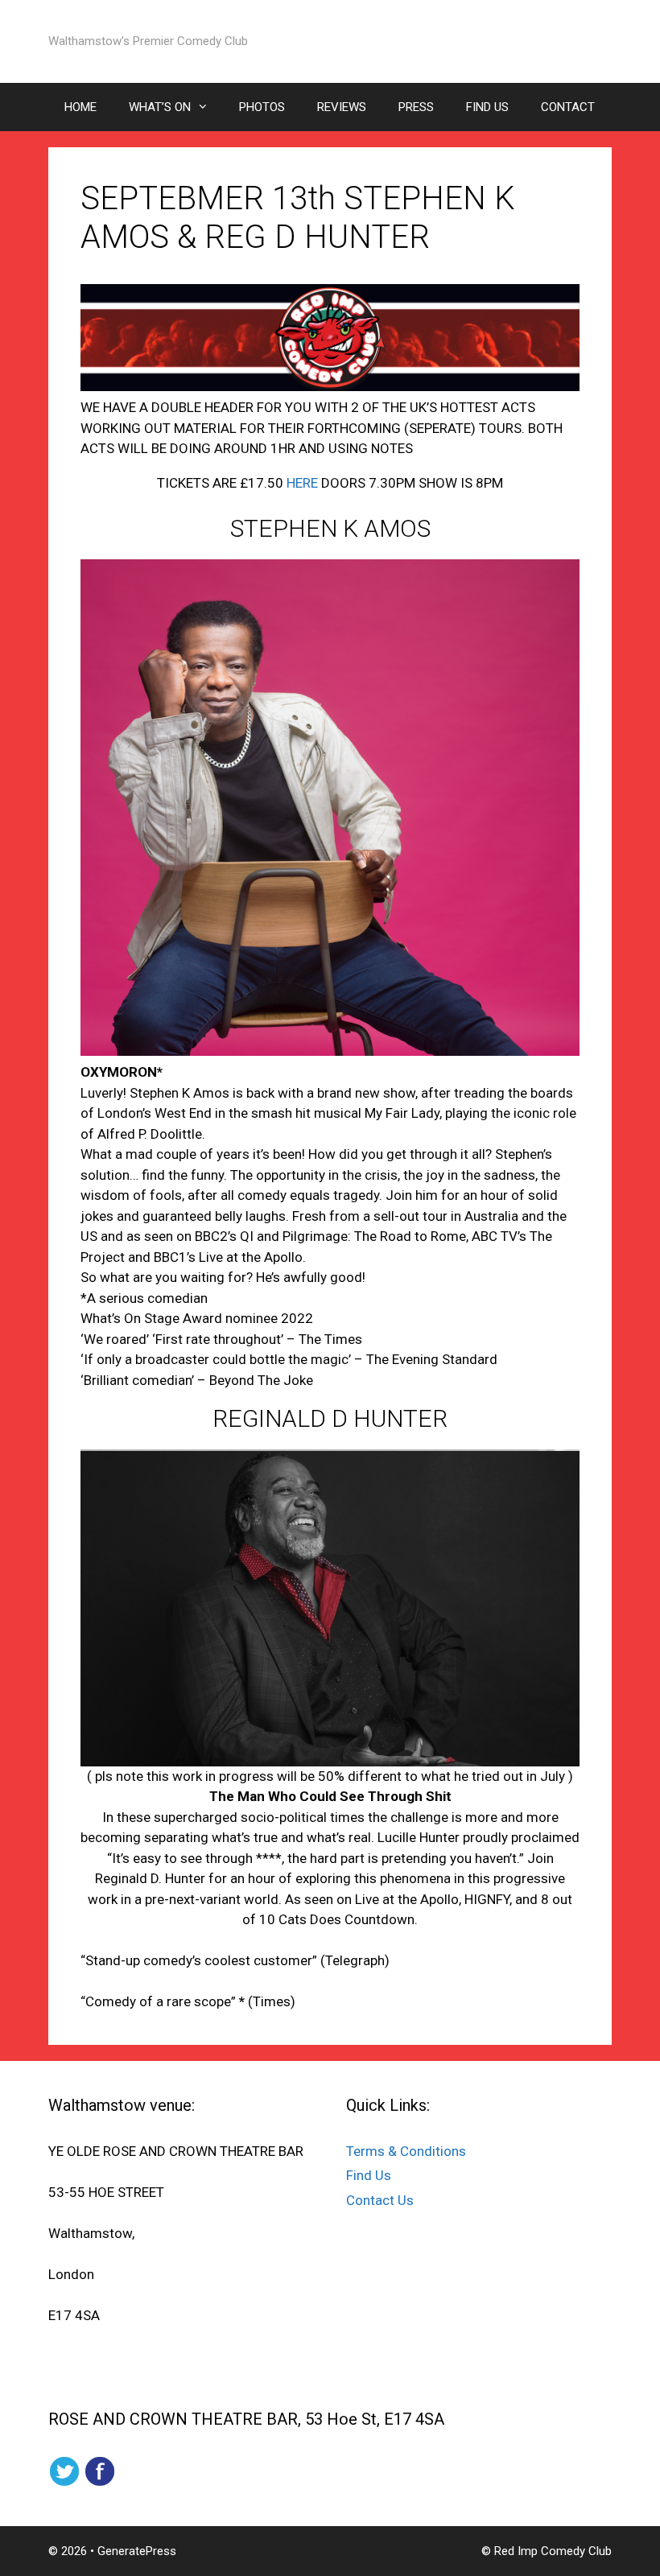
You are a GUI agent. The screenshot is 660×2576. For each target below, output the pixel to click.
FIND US (487, 107)
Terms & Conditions (406, 2151)
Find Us (369, 2175)
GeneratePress (137, 2551)
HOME (80, 107)
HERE (304, 483)
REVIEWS (342, 107)
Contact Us (380, 2200)
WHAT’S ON (160, 107)
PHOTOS (262, 107)
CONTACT (568, 107)
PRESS (416, 107)
